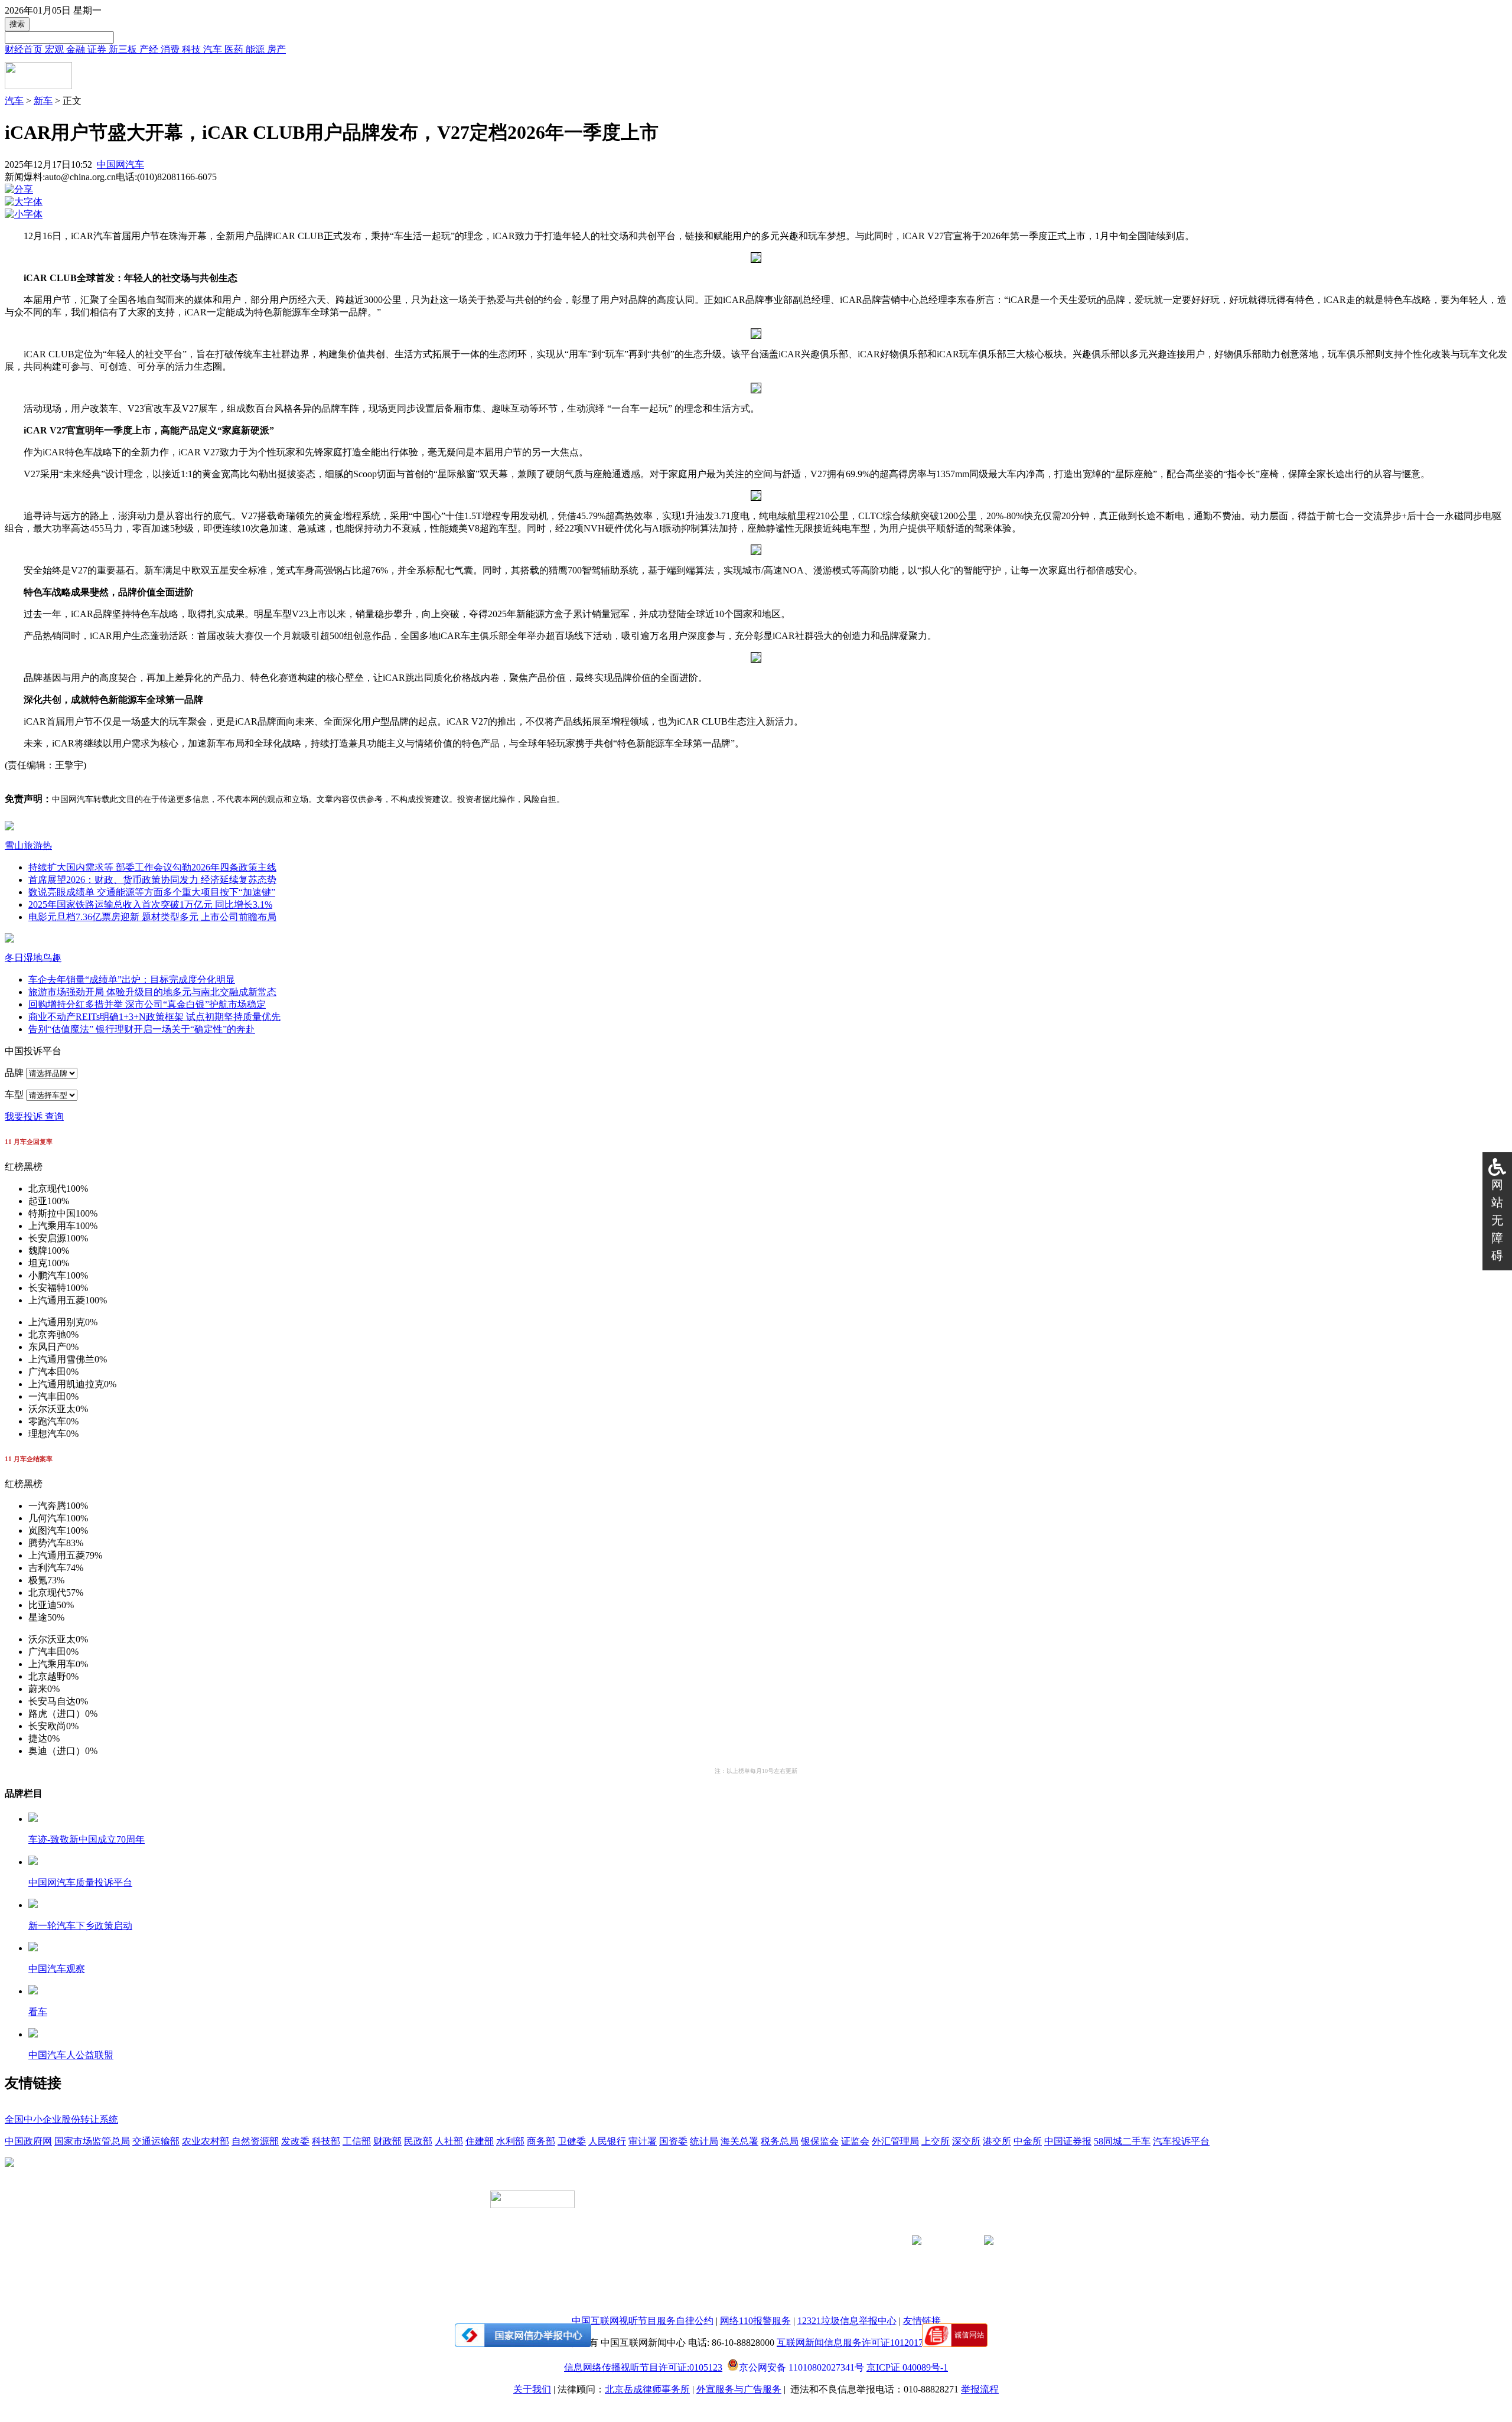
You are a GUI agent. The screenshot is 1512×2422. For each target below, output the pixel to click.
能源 (256, 49)
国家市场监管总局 (92, 2141)
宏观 (56, 49)
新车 (43, 101)
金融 (77, 49)
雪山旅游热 (28, 845)
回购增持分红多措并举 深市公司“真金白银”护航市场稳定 (147, 1004)
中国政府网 (28, 2141)
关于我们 (532, 2389)
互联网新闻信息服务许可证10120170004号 (864, 2343)
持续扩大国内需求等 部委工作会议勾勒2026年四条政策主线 (152, 867)
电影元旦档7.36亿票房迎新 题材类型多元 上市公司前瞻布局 (152, 917)
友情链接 (922, 2321)
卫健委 (572, 2141)
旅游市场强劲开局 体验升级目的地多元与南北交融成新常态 (152, 992)
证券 (98, 49)
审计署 (643, 2141)
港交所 (997, 2141)
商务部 (541, 2141)
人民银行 (607, 2141)
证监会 (855, 2141)
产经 (150, 49)
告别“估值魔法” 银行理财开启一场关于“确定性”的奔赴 (142, 1029)
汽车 (214, 49)
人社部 (449, 2141)
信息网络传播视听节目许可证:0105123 (643, 2367)
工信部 (357, 2141)
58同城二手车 (1122, 2141)
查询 (54, 1117)
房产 (276, 49)
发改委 (295, 2141)
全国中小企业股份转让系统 (61, 2119)
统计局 (704, 2141)
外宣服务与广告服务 (739, 2389)
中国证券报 (1068, 2141)
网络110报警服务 (755, 2321)
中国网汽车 (120, 164)
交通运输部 (156, 2141)
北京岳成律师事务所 (647, 2389)
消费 (171, 49)
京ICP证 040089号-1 (907, 2367)
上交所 (936, 2141)
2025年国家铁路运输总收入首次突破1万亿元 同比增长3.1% (150, 904)
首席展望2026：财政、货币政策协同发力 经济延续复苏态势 (152, 880)
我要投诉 (25, 1117)
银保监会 (820, 2141)
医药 (235, 49)
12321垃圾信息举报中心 (847, 2321)
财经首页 (25, 49)
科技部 (326, 2141)
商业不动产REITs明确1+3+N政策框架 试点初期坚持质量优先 (154, 1017)
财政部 (387, 2141)
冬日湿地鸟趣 (33, 958)
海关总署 (739, 2141)
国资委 (673, 2141)
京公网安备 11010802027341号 (801, 2366)
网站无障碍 (1497, 1220)
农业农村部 (206, 2141)
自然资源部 (255, 2141)
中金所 (1028, 2141)
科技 (193, 49)
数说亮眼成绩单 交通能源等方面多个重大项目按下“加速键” (152, 892)
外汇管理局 (895, 2141)
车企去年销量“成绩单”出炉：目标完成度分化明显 (132, 979)
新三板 (124, 49)
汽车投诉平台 (1181, 2141)
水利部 (510, 2141)
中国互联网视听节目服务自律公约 (643, 2321)
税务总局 (780, 2141)
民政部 (418, 2141)
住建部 (480, 2141)
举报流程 (980, 2389)
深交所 (966, 2141)
